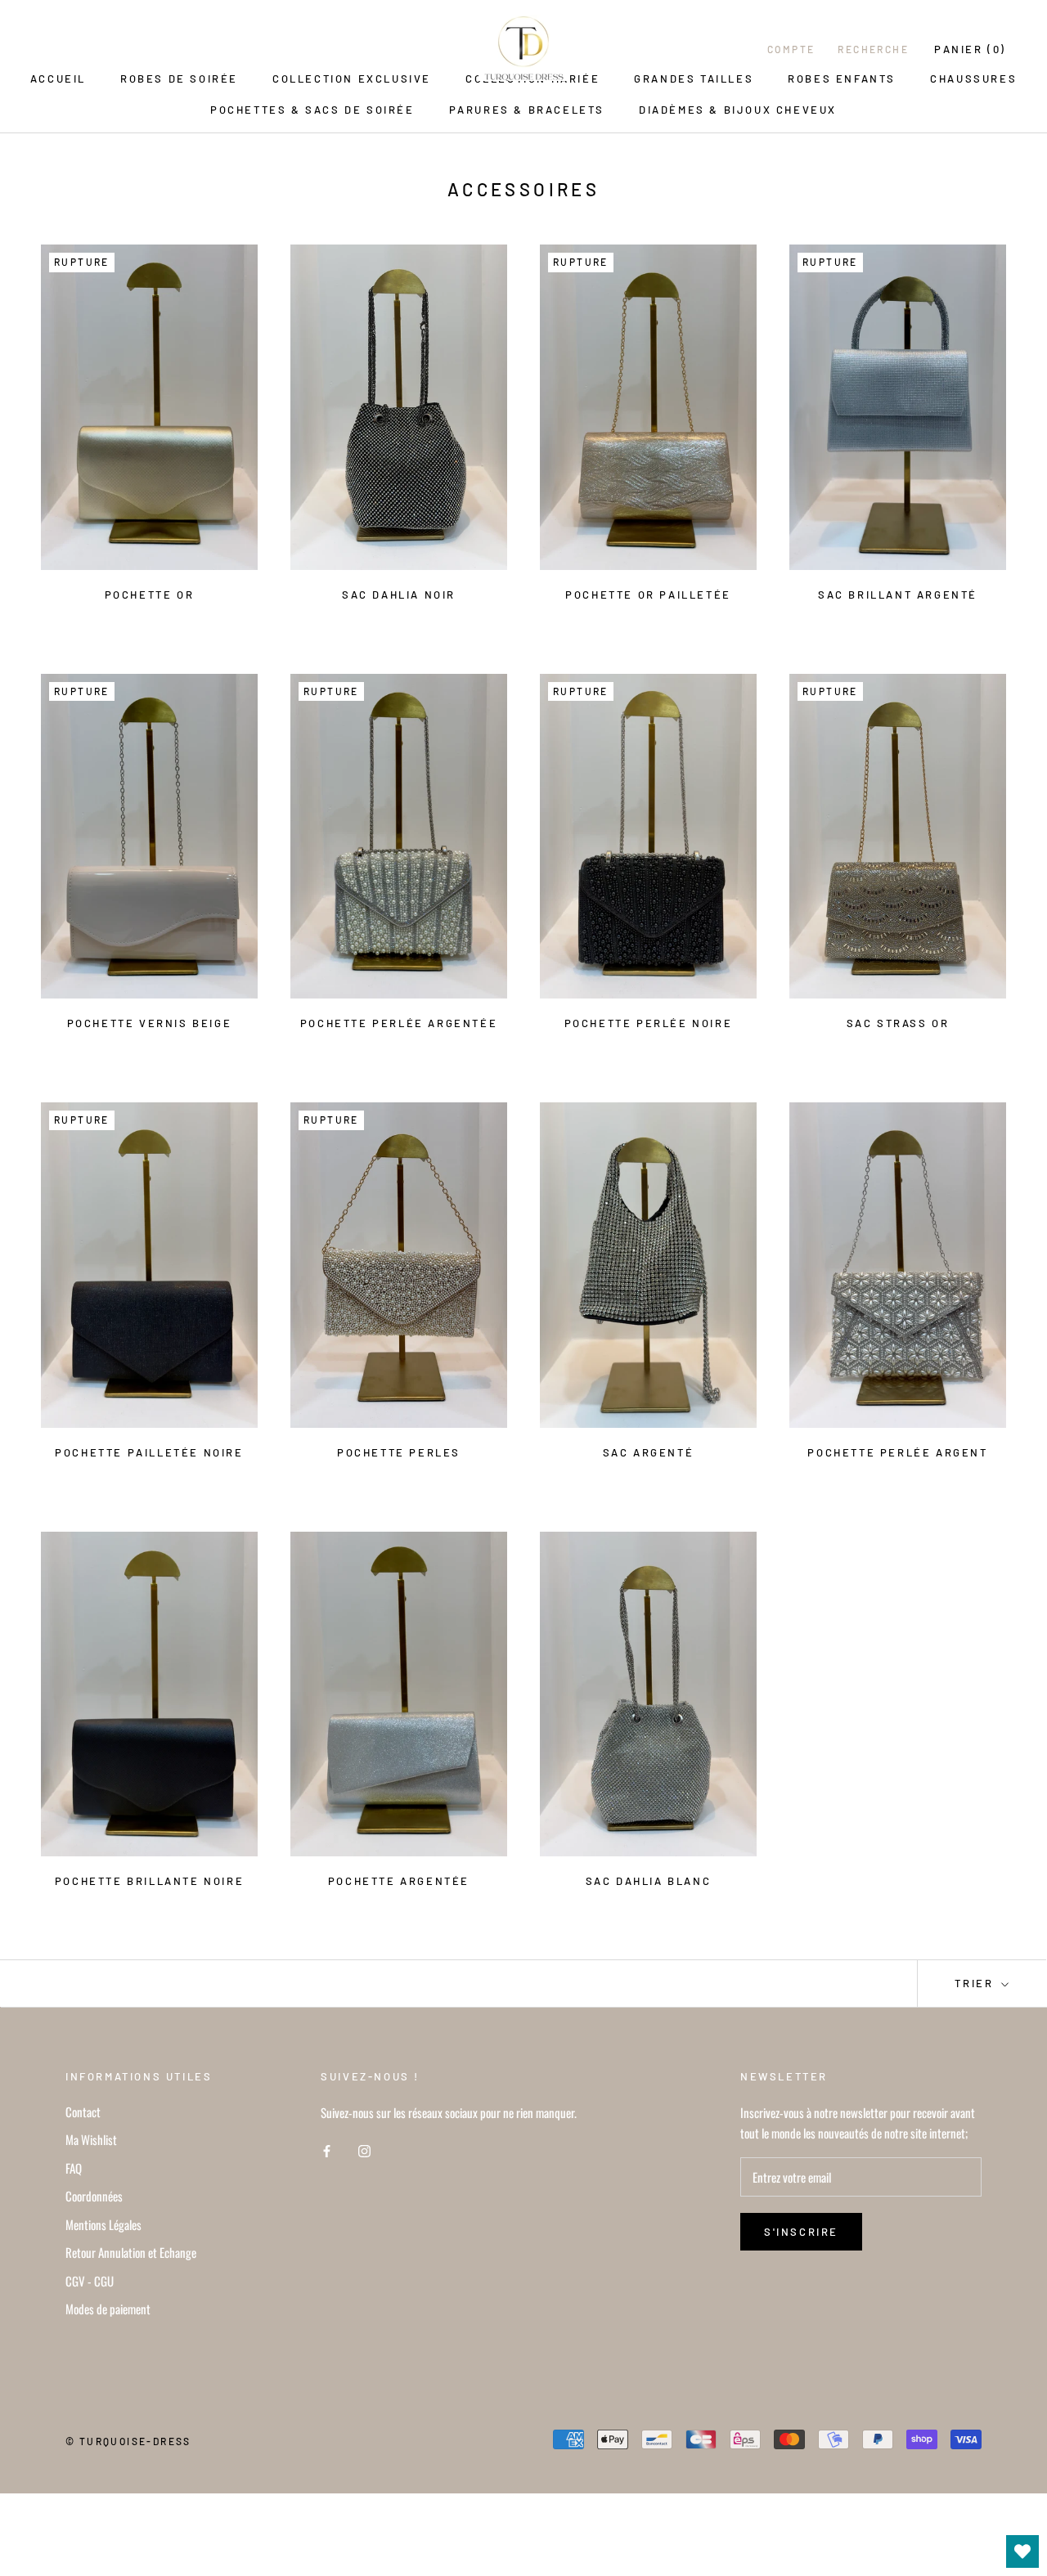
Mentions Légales (103, 2224)
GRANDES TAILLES (694, 79)
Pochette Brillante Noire (149, 1881)
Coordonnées (94, 2196)
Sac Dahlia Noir (399, 595)
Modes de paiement (108, 2309)
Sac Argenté (649, 1452)
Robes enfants (842, 79)
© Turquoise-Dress (128, 2441)
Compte (791, 49)
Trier (976, 1983)
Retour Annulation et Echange (131, 2252)
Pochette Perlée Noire (649, 1023)
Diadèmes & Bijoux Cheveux (738, 110)
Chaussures (973, 79)
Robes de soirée (179, 79)
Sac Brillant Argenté (898, 595)
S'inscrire (801, 2232)
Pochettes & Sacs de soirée (312, 110)
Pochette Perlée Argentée (399, 1023)
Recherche (873, 49)
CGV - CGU (90, 2281)
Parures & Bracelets (527, 110)
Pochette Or (150, 595)
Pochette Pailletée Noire (149, 1452)
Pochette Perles (399, 1452)
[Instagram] (364, 2150)
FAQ (74, 2168)
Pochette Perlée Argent (897, 1452)
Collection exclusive (352, 79)
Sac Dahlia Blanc (649, 1881)
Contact (83, 2112)
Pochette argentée (399, 1881)
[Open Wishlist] (1022, 2551)
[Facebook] (327, 2150)
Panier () (970, 49)
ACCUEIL (58, 79)
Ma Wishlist (91, 2139)
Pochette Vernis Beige (150, 1023)
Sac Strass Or (898, 1023)
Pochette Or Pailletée (648, 595)
